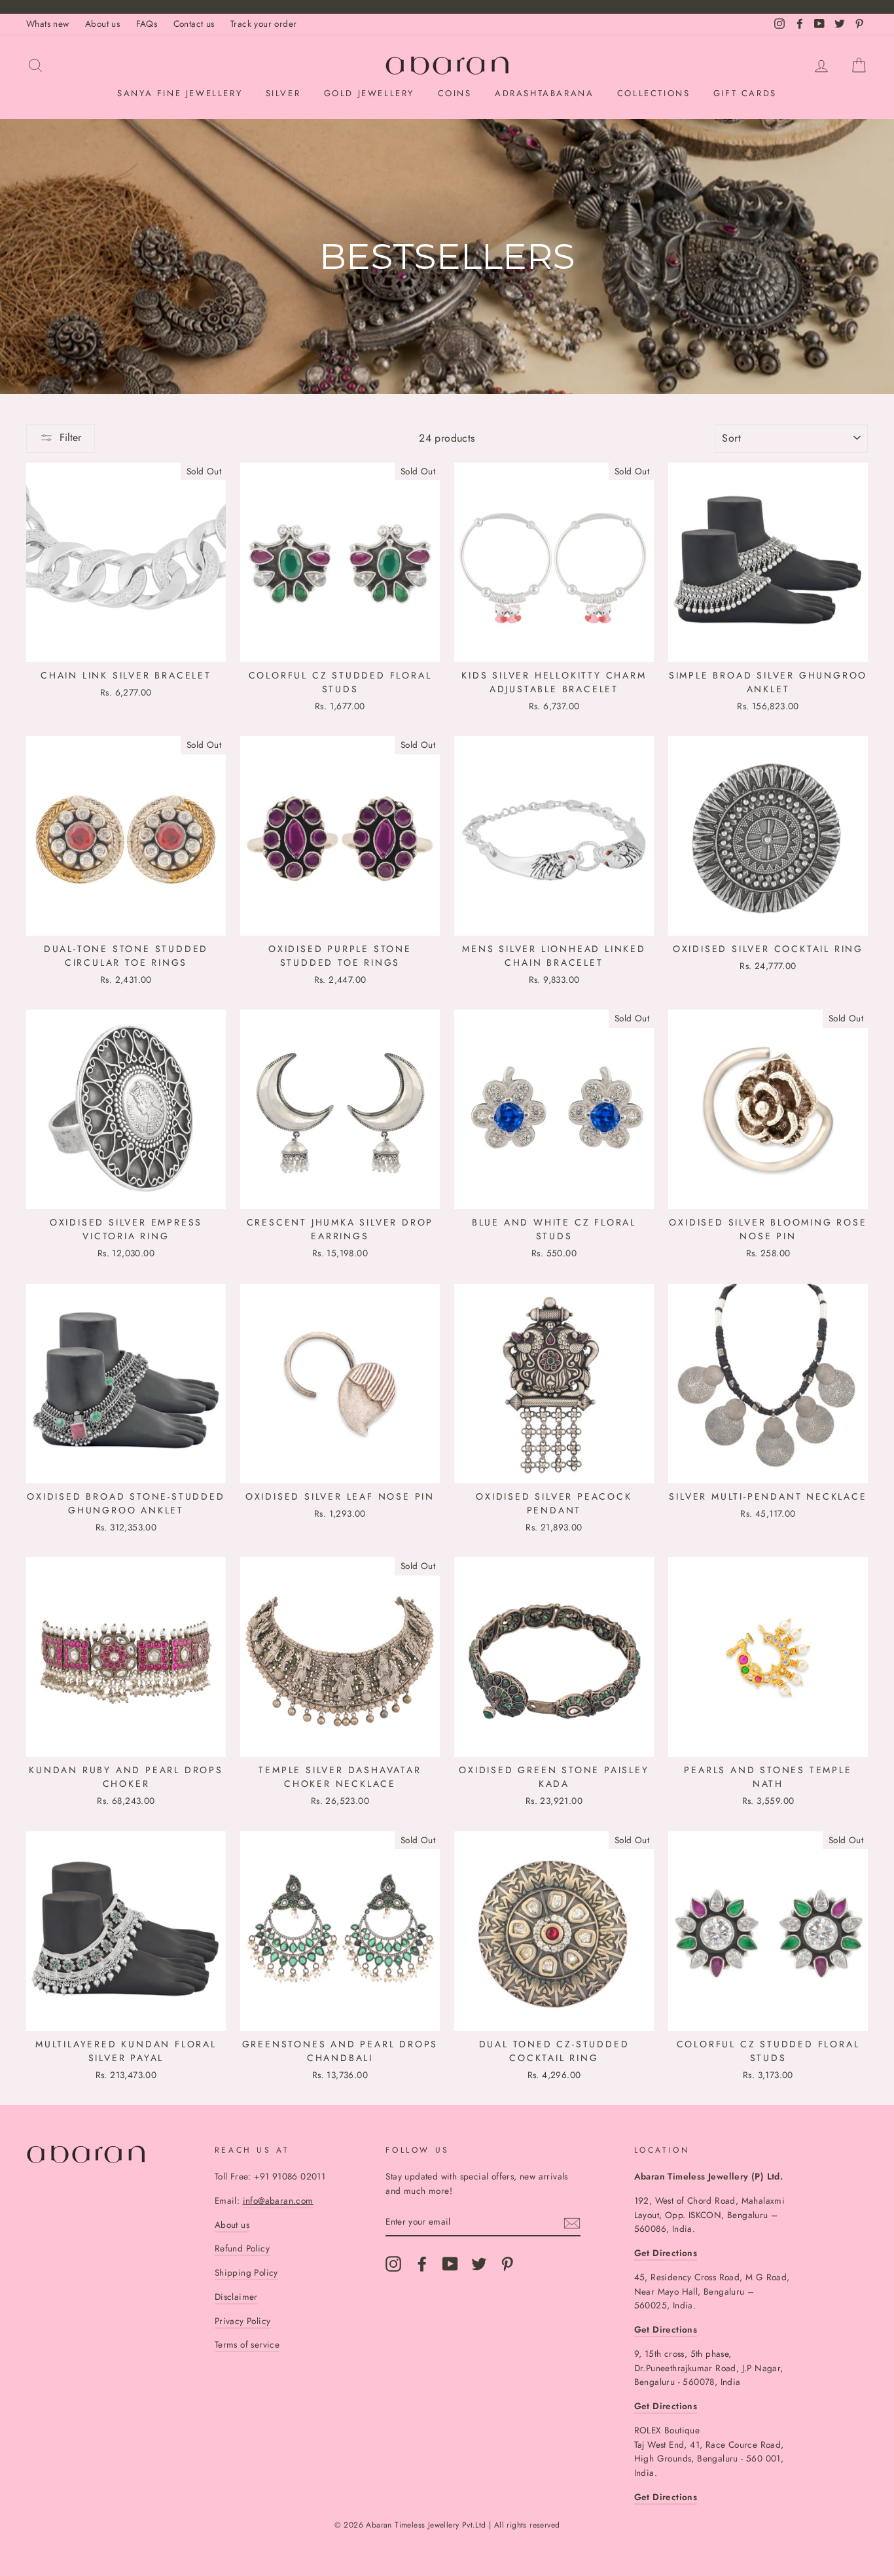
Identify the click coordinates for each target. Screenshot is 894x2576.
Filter (70, 437)
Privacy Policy (243, 2321)
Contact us (194, 24)
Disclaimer (236, 2297)
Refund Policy (242, 2248)
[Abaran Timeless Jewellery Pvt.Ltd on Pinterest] (507, 2264)
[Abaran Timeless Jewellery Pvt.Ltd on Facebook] (422, 2264)
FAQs (147, 24)
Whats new (48, 24)
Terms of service (247, 2344)
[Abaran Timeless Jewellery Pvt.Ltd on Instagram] (393, 2264)
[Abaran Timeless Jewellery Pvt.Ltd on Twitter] (479, 2264)
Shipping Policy (246, 2272)
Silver (283, 93)
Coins (455, 93)
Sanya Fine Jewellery (180, 93)
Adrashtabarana (544, 93)
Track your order (263, 24)
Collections (654, 93)
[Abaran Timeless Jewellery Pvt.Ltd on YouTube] (450, 2264)
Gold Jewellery (369, 93)
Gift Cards (745, 93)
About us (102, 24)
